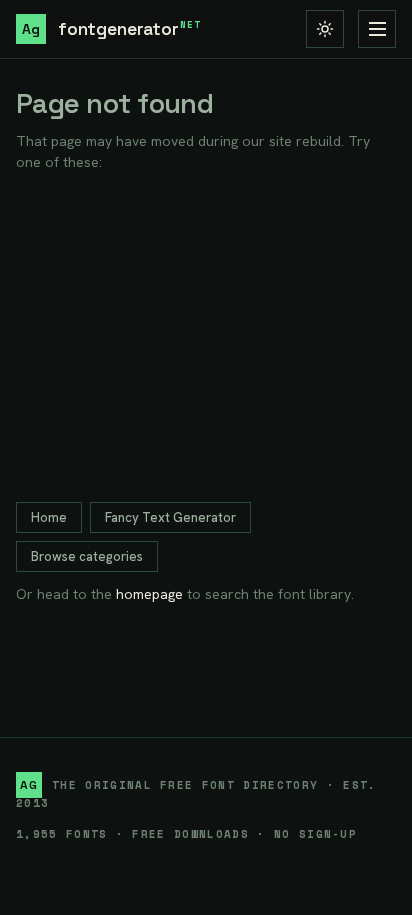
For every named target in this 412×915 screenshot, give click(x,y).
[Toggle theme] (325, 29)
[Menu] (377, 29)
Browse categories (87, 556)
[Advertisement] (206, 337)
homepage (149, 594)
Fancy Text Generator (170, 517)
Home (49, 517)
